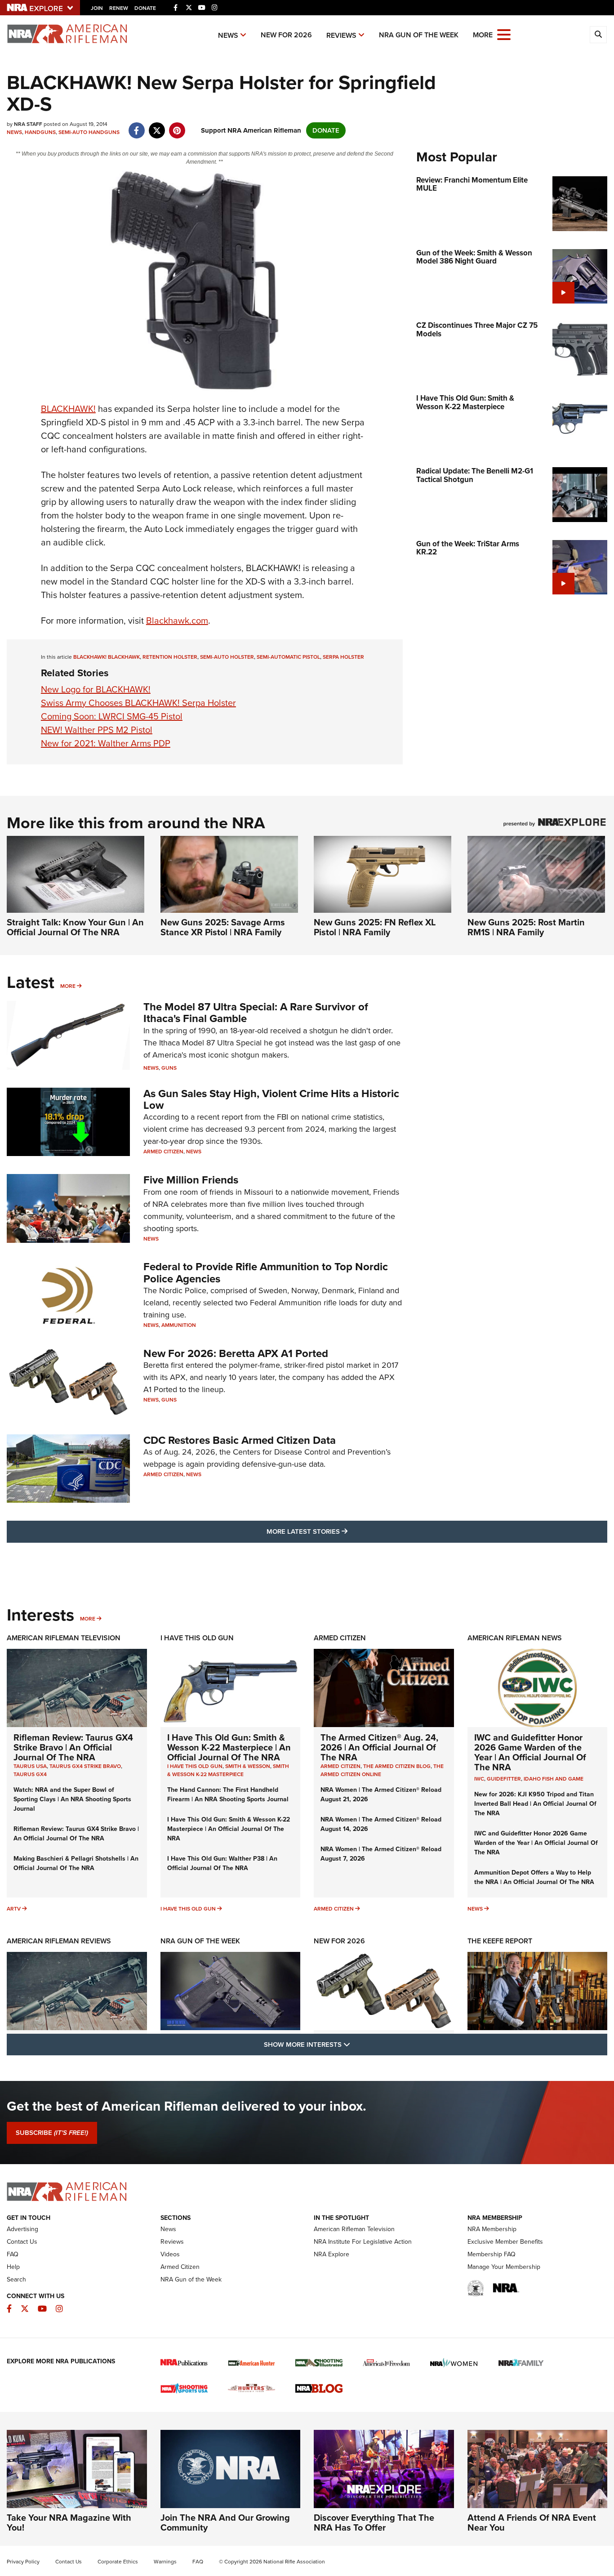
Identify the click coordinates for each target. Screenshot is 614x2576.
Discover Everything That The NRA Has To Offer (374, 2522)
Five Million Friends (191, 1180)
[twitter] (157, 126)
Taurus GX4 (30, 1774)
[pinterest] (177, 126)
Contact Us (22, 2242)
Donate (145, 8)
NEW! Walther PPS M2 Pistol (97, 730)
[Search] (598, 35)
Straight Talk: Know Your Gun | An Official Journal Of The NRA (75, 927)
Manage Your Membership (504, 2267)
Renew (119, 8)
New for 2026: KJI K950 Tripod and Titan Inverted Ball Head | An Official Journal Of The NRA (535, 1804)
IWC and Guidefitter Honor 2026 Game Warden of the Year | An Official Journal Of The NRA (530, 1752)
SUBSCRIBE (52, 2133)
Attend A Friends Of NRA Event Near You (532, 2522)
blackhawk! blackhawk (107, 657)
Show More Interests (356, 2044)
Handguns (40, 132)
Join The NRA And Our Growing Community (225, 2522)
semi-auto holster (227, 657)
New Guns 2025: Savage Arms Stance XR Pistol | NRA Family (223, 927)
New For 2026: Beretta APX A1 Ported (236, 1353)
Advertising (22, 2229)
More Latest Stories (343, 1531)
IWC (479, 1779)
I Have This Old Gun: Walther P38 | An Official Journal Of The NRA (222, 1863)
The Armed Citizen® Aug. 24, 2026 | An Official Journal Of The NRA (379, 1747)
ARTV (14, 1909)
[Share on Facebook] (136, 126)
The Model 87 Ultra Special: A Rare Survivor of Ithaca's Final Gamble (256, 1013)
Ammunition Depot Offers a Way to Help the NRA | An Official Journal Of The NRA (534, 1877)
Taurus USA (30, 1766)
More (68, 986)
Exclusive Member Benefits (505, 2242)
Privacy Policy (23, 2562)
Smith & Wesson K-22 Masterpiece (228, 1770)
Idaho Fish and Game (554, 1779)
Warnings (165, 2562)
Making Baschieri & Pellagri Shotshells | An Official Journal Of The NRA (76, 1863)
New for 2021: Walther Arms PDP (106, 743)
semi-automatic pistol (288, 657)
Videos (170, 2254)
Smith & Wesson (248, 1766)
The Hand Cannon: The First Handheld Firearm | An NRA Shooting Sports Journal (228, 1795)
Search (16, 2279)
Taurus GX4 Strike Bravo (85, 1766)
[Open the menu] (504, 34)
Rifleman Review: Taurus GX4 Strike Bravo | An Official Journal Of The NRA (73, 1747)
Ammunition (179, 1325)
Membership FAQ (492, 2254)
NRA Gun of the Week (419, 35)
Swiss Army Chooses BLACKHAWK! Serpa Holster (138, 703)
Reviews (341, 35)
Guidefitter (504, 1779)
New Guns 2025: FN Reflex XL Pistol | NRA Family (375, 927)
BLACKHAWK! (68, 409)
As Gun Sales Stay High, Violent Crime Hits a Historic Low (271, 1099)
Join (97, 8)
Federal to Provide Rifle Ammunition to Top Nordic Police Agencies (266, 1272)
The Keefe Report (500, 1941)
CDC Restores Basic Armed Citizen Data (240, 1440)
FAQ (13, 2254)
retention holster (170, 657)
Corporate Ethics (118, 2562)
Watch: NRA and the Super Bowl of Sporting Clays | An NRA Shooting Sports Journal (72, 1799)
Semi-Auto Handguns (89, 132)
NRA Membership (492, 2229)
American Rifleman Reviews (59, 1941)
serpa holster (343, 657)
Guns (169, 1068)
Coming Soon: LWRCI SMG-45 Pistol (112, 716)
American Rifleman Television (64, 1638)
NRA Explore (331, 2254)
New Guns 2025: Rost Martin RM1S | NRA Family (526, 927)
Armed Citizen (163, 1152)
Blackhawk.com (177, 621)
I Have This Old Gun (197, 1638)
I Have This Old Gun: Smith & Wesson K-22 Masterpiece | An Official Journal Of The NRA (229, 1747)
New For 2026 (286, 35)
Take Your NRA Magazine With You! (69, 2522)
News (228, 35)
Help (13, 2267)
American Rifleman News (515, 1638)
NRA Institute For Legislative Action (363, 2242)
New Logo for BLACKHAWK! (96, 689)
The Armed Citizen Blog (397, 1766)
